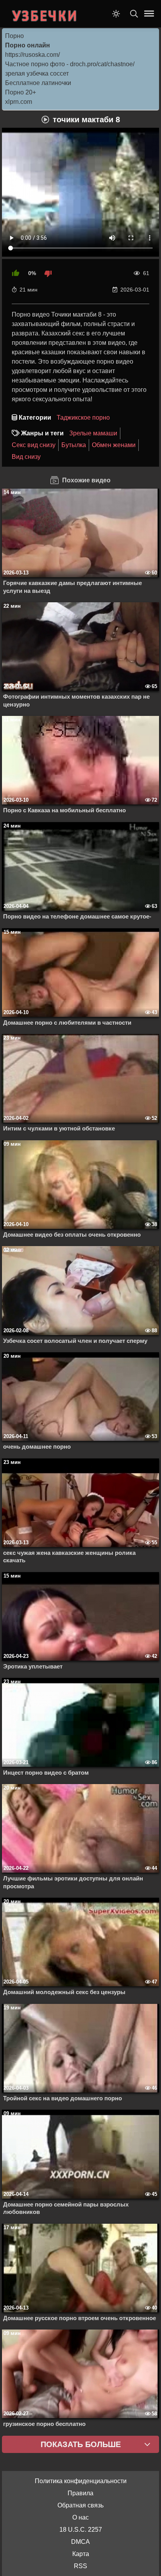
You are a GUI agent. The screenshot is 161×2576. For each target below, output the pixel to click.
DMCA (80, 2542)
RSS (80, 2566)
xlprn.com (19, 102)
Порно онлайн (28, 45)
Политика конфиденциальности (81, 2481)
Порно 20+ (21, 92)
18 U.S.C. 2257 (81, 2530)
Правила (80, 2493)
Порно (14, 36)
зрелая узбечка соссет (37, 73)
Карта (81, 2554)
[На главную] (45, 14)
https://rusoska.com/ (32, 55)
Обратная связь (80, 2505)
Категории (35, 418)
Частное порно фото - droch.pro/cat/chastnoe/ (70, 64)
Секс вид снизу (34, 445)
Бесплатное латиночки (38, 83)
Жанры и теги (42, 433)
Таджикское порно (83, 418)
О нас (80, 2517)
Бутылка (74, 445)
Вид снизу (26, 457)
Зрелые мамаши (93, 433)
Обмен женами (114, 445)
